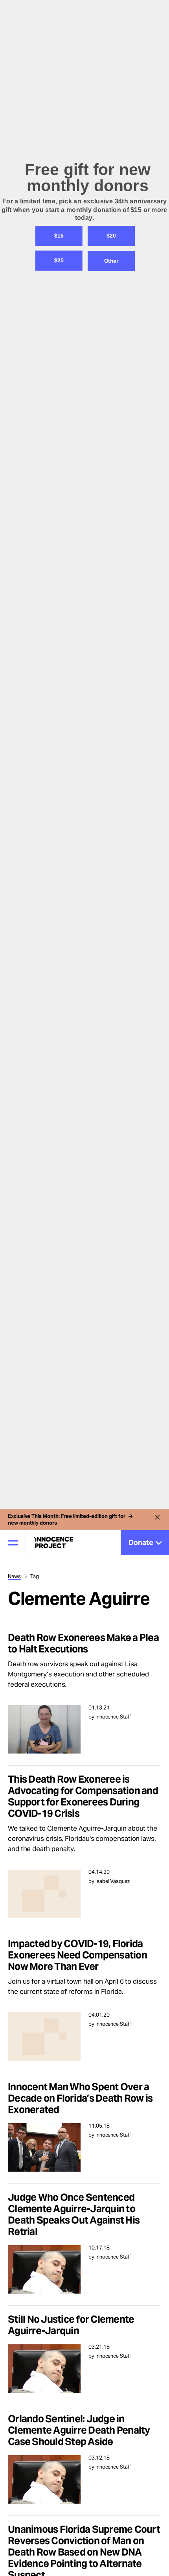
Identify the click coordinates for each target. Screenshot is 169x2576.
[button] (84, 1277)
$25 (59, 1327)
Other (111, 1328)
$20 (111, 1303)
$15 (59, 1303)
